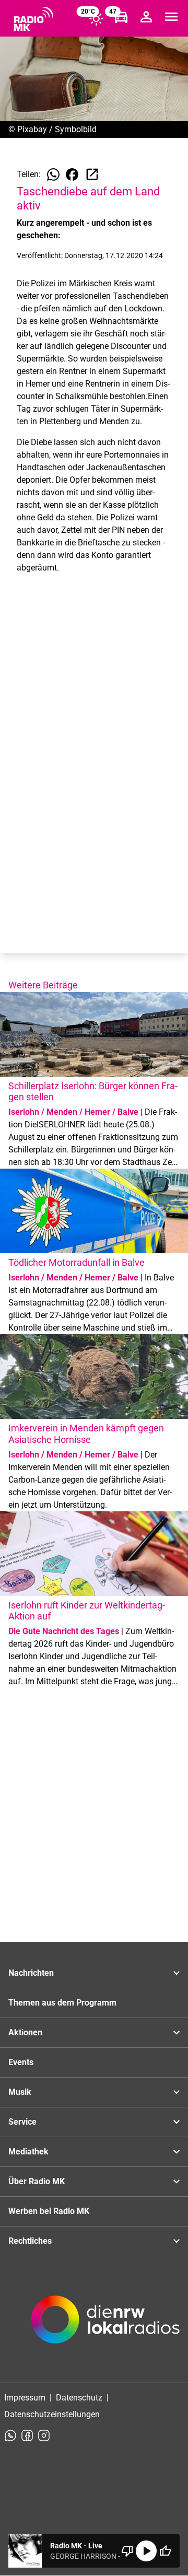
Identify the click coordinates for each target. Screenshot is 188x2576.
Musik (20, 2092)
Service (22, 2122)
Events (21, 2062)
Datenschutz (79, 2398)
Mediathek (28, 2152)
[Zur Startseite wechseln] (33, 19)
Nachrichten (31, 1973)
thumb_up (165, 2551)
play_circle (146, 2551)
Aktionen (25, 2032)
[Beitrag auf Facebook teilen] (72, 174)
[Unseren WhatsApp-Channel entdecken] (10, 2435)
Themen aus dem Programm (62, 2003)
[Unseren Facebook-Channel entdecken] (27, 2435)
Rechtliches (30, 2241)
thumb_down (127, 2551)
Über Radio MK (37, 2181)
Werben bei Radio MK (49, 2211)
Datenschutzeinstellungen (52, 2414)
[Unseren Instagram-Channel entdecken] (44, 2435)
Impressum (25, 2398)
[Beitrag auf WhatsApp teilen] (53, 174)
